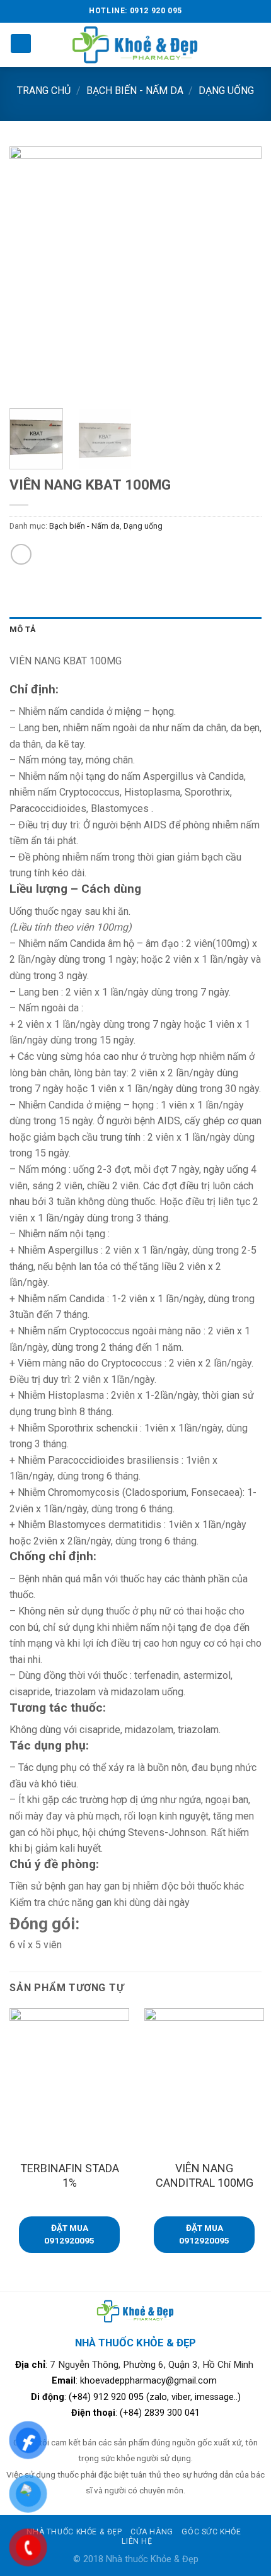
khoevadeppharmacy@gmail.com (150, 2381)
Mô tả (23, 629)
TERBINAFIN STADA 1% (70, 2175)
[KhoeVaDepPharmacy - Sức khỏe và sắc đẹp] (136, 44)
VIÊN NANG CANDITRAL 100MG (205, 2175)
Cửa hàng (152, 2532)
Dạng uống (226, 91)
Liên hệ (137, 2541)
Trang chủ (44, 91)
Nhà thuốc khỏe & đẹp (74, 2532)
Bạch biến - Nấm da (135, 91)
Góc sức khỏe (211, 2532)
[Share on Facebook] (21, 554)
